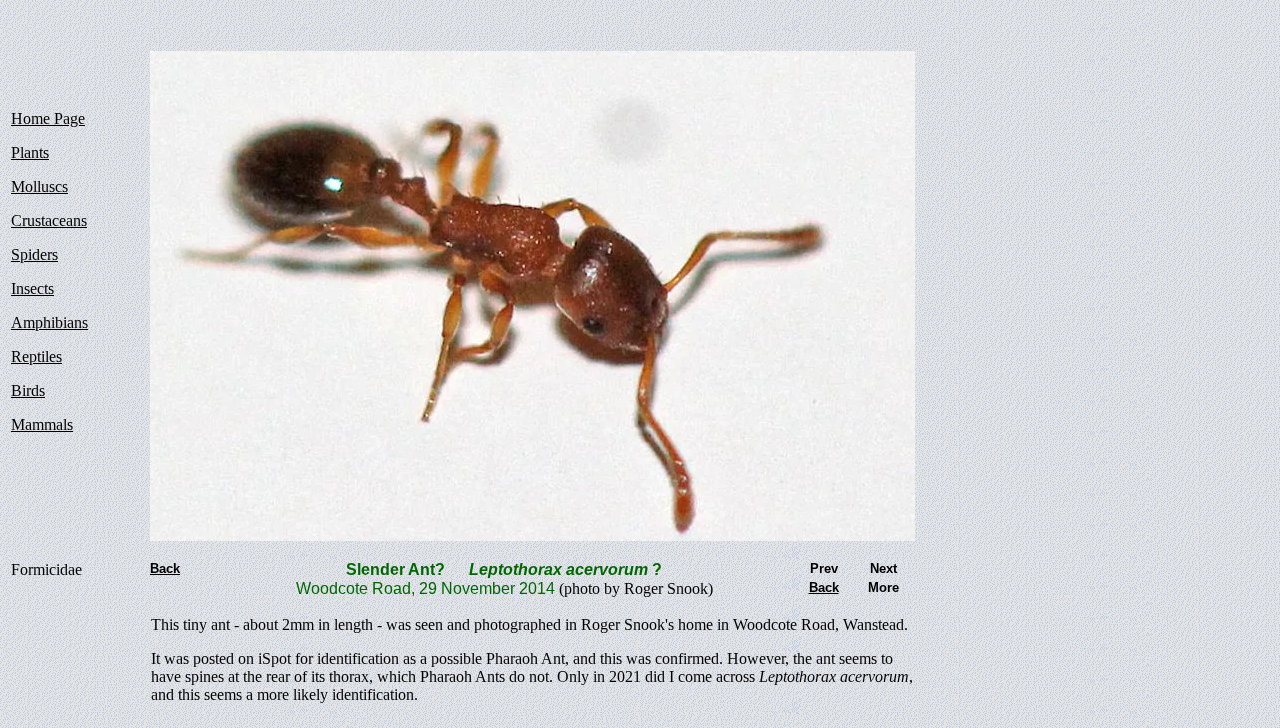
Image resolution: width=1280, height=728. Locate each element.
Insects (32, 288)
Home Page (48, 118)
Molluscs (39, 186)
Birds (28, 390)
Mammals (42, 424)
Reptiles (36, 356)
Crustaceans (49, 220)
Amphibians (49, 322)
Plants (30, 152)
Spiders (34, 254)
